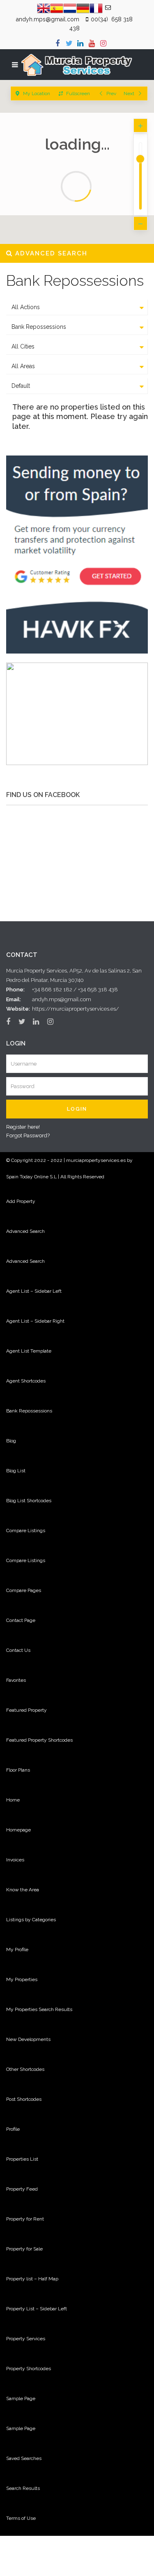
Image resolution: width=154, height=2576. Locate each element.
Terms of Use (21, 2518)
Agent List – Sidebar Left (34, 1291)
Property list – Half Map (32, 2279)
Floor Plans (18, 1770)
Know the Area (23, 1890)
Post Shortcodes (24, 2099)
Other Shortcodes (25, 2069)
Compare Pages (24, 1590)
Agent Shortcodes (26, 1381)
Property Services (26, 2339)
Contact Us (18, 1650)
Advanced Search (25, 1231)
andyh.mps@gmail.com (62, 999)
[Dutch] (70, 8)
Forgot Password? (28, 1135)
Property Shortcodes (29, 2369)
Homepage (18, 1830)
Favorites (16, 1680)
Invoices (15, 1860)
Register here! (23, 1127)
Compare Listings (26, 1531)
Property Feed (22, 2189)
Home (13, 1800)
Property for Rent (25, 2219)
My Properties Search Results (39, 2009)
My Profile (17, 1950)
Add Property (21, 1201)
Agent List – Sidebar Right (35, 1321)
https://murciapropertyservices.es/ (76, 1009)
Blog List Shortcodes (29, 1501)
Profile (13, 2129)
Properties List (22, 2159)
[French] (96, 8)
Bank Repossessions (29, 1411)
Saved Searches (24, 2458)
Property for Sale (24, 2249)
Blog (11, 1441)
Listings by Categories (31, 1920)
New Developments (28, 2039)
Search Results (23, 2488)
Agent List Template (29, 1351)
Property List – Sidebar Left (37, 2309)
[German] (83, 8)
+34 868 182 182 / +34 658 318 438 (75, 990)
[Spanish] (57, 8)
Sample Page (21, 2398)
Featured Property (26, 1710)
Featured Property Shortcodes (39, 1740)
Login (77, 1109)
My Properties (22, 1979)
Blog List (16, 1471)
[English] (44, 8)
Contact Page (21, 1620)
